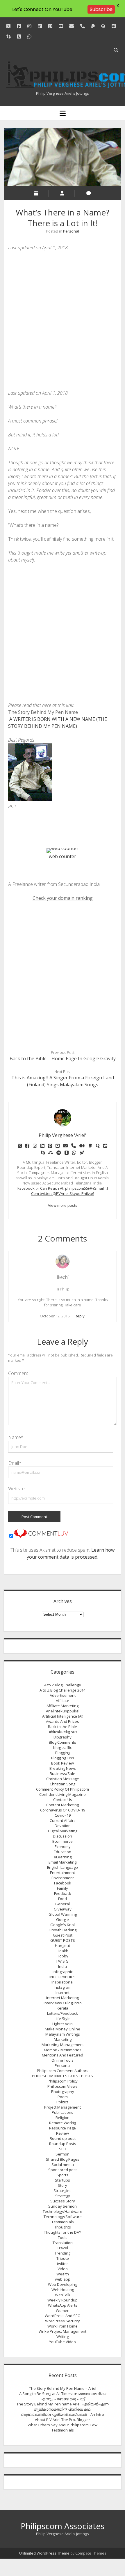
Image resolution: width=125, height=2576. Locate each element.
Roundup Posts (63, 2144)
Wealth (63, 2274)
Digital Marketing (63, 1831)
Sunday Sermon (63, 2206)
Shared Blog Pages (63, 2159)
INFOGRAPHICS (63, 1977)
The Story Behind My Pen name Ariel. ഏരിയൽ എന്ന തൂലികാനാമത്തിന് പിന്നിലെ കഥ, (63, 2407)
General (63, 1904)
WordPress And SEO (63, 2316)
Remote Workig (63, 2123)
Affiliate (63, 1701)
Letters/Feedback (63, 2013)
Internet (63, 1992)
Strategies (63, 2191)
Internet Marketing (63, 1998)
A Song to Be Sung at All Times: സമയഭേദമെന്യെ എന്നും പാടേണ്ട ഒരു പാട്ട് (63, 2396)
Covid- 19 (63, 1815)
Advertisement (63, 1695)
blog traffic (63, 1747)
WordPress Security (63, 2321)
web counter (63, 856)
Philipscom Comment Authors (63, 2071)
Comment (18, 1373)
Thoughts (63, 2227)
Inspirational (63, 1982)
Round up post (63, 2138)
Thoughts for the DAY (63, 2232)
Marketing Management (63, 2045)
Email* (15, 1463)
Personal (71, 231)
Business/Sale (63, 1774)
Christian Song (63, 1784)
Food (63, 1899)
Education (63, 1852)
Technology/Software (63, 2217)
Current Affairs (63, 1820)
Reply (80, 1316)
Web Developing (63, 2284)
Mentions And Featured (63, 2055)
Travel (63, 2248)
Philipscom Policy (63, 2081)
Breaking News (63, 1768)
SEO (63, 2149)
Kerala (63, 2008)
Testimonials (63, 2222)
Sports (63, 2175)
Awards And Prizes (63, 1721)
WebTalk (63, 2295)
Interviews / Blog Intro (63, 2003)
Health (63, 1951)
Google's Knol (63, 1925)
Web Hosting (63, 2290)
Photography (63, 2091)
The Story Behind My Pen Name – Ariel (63, 2388)
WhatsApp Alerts (63, 2305)
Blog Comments (63, 1742)
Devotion (63, 1826)
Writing (63, 2337)
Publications (63, 2112)
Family (63, 1888)
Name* (16, 1437)
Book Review (63, 1763)
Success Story (63, 2201)
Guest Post (63, 1935)
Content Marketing (63, 1805)
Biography (63, 1737)
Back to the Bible (63, 1727)
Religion (63, 2118)
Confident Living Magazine (63, 1794)
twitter (63, 2264)
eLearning (63, 1857)
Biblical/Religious (63, 1732)
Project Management (63, 2107)
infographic (63, 1972)
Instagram (63, 1987)
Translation (63, 2243)
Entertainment (63, 1873)
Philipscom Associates (63, 2526)
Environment (63, 1878)
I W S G (63, 1961)
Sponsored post (63, 2170)
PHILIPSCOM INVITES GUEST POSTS (63, 2076)
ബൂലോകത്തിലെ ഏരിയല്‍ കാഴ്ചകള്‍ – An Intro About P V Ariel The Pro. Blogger (63, 2417)
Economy (63, 1846)
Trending (63, 2253)
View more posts (63, 1205)
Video (63, 2269)
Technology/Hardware (63, 2211)
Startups (63, 2180)
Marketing (63, 2039)
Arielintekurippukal (63, 1711)
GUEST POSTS (63, 1940)
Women (63, 2310)
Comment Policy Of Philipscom (63, 1789)
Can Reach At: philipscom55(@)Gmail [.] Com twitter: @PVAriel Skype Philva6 (69, 1191)
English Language (63, 1867)
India (63, 1966)
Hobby (63, 1956)
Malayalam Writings (63, 2034)
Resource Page (63, 2128)
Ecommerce (63, 1841)
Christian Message (63, 1779)
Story (63, 2185)
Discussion (63, 1836)
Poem (63, 2097)
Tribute (63, 2258)
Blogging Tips (63, 1758)
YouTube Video (63, 2342)
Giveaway (63, 1909)
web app (63, 2279)
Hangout (63, 1946)
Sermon (63, 2154)
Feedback (63, 1893)
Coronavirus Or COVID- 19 (63, 1810)
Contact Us (63, 1800)
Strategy (63, 2196)
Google (63, 1919)
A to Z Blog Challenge (63, 1685)
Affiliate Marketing (63, 1706)
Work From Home (63, 2326)
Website (16, 1489)
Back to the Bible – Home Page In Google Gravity (63, 1058)
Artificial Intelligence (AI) (63, 1716)
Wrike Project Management (63, 2331)
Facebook (26, 1188)
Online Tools (63, 2060)
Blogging (63, 1753)
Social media (63, 2164)
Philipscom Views (63, 2086)
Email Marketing (63, 1862)
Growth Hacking (63, 1930)
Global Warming (63, 1914)
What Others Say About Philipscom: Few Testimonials (63, 2427)
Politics (63, 2102)
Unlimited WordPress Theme (44, 2553)
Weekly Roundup (63, 2300)
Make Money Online (63, 2029)
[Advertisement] (63, 320)
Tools (63, 2237)
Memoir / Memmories (63, 2050)
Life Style (63, 2019)
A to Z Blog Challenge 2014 (63, 1690)
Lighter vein (63, 2024)
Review (63, 2133)
